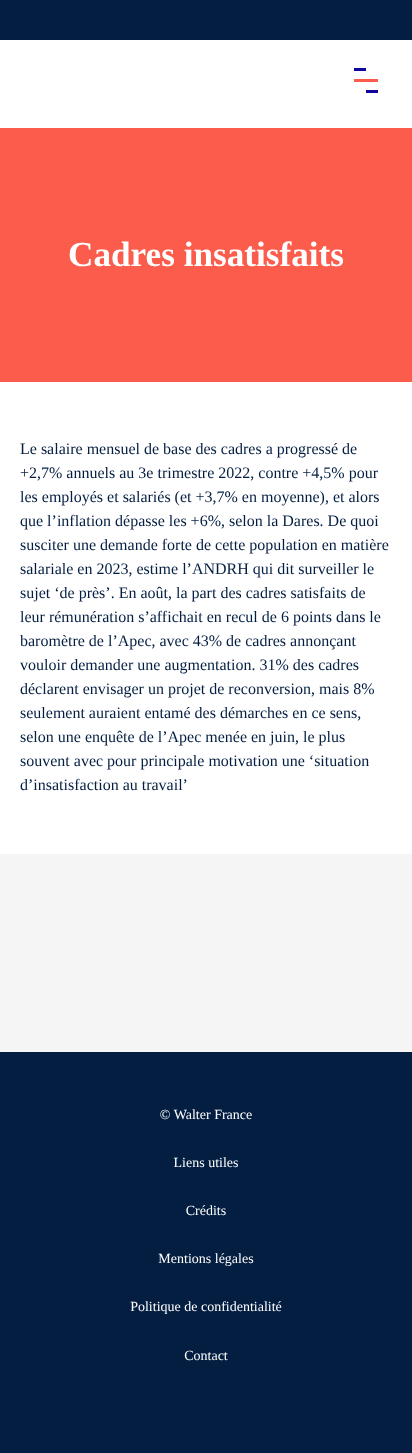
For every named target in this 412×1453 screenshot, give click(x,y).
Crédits (206, 1211)
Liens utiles (206, 1163)
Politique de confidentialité (206, 1307)
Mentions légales (205, 1259)
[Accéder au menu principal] (366, 80)
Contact (206, 1356)
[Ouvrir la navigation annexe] (32, 20)
